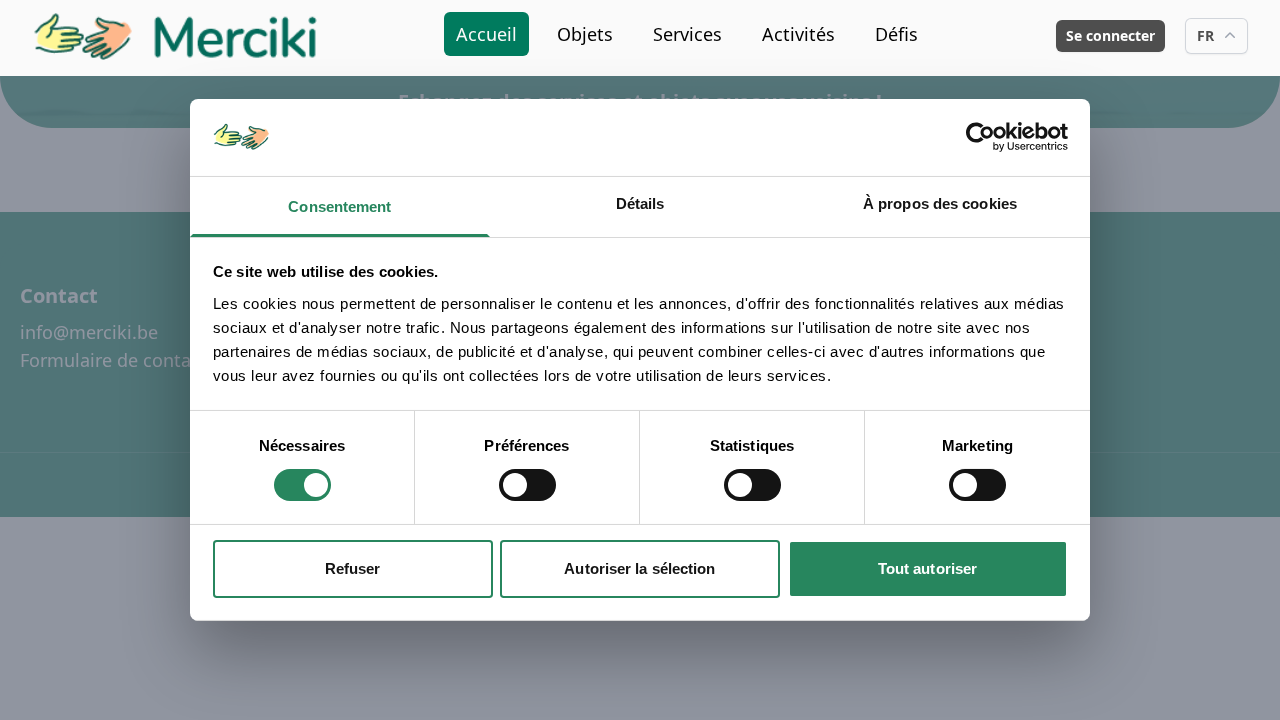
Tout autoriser (927, 568)
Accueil (486, 34)
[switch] (527, 485)
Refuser (353, 568)
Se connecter (1110, 35)
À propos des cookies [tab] (940, 203)
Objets (585, 34)
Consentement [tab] (339, 206)
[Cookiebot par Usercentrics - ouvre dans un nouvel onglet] (980, 137)
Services (687, 34)
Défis (896, 34)
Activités (798, 34)
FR (1205, 35)
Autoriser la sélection (639, 568)
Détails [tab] (640, 203)
